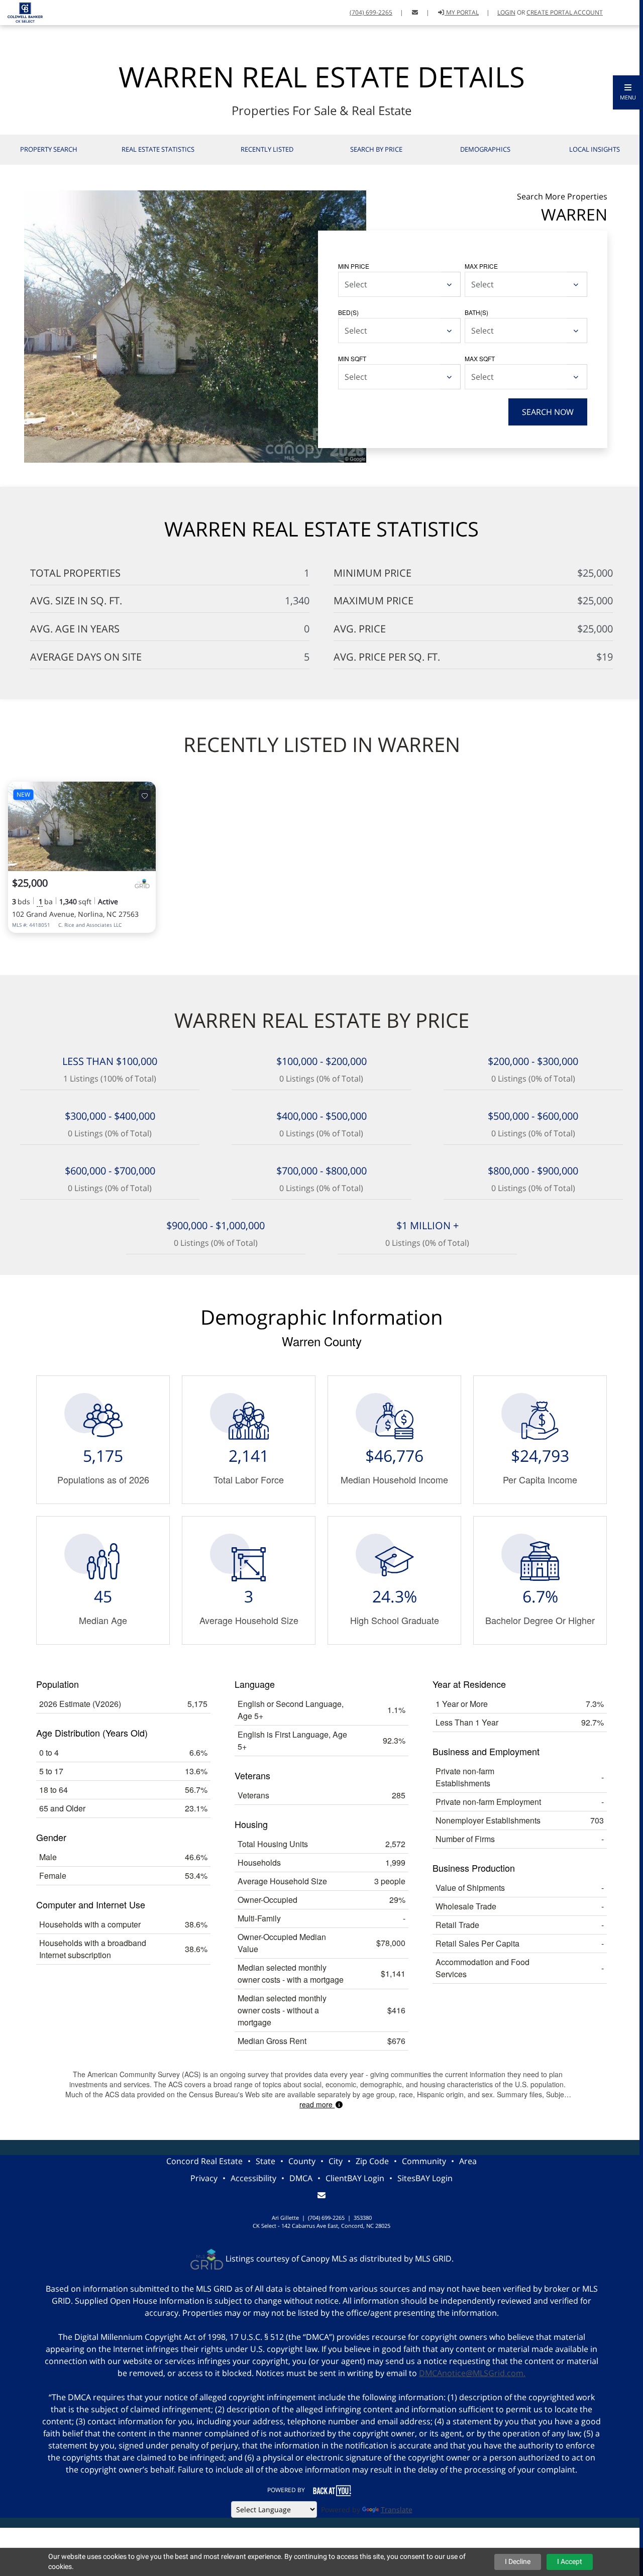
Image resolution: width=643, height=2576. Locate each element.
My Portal (462, 12)
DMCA (301, 2178)
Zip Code (372, 2161)
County (302, 2161)
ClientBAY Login (355, 2178)
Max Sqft (480, 358)
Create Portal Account (565, 12)
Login (506, 12)
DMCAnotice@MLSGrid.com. (472, 2373)
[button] (628, 92)
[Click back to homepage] (21, 11)
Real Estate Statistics (158, 149)
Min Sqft (352, 358)
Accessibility (253, 2178)
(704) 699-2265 (371, 12)
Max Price (481, 266)
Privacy (204, 2178)
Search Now (548, 412)
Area (468, 2161)
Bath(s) (476, 312)
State (265, 2161)
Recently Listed (267, 149)
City (336, 2161)
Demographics (485, 149)
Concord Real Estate (204, 2161)
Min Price (354, 266)
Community (424, 2161)
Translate (397, 2509)
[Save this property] (145, 796)
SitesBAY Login (425, 2178)
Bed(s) (348, 312)
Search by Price (376, 149)
